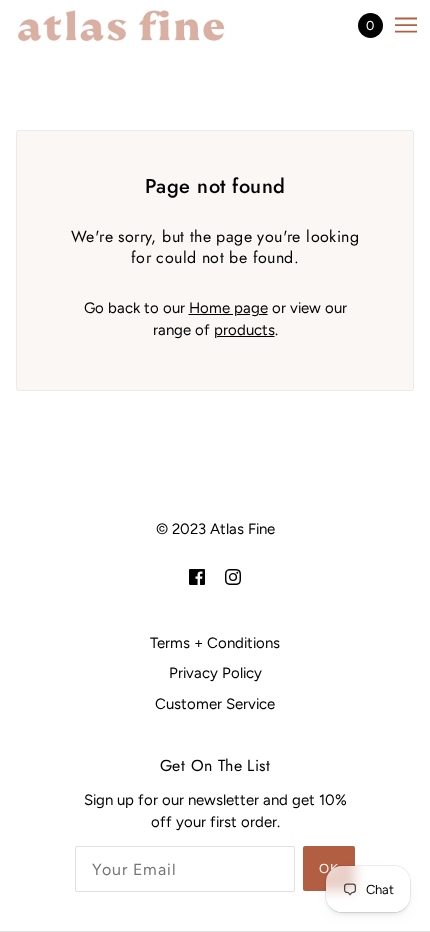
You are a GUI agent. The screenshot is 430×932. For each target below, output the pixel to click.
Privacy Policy (215, 673)
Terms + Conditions (215, 643)
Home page (228, 308)
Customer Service (215, 704)
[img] (197, 576)
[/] (141, 25)
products (244, 330)
